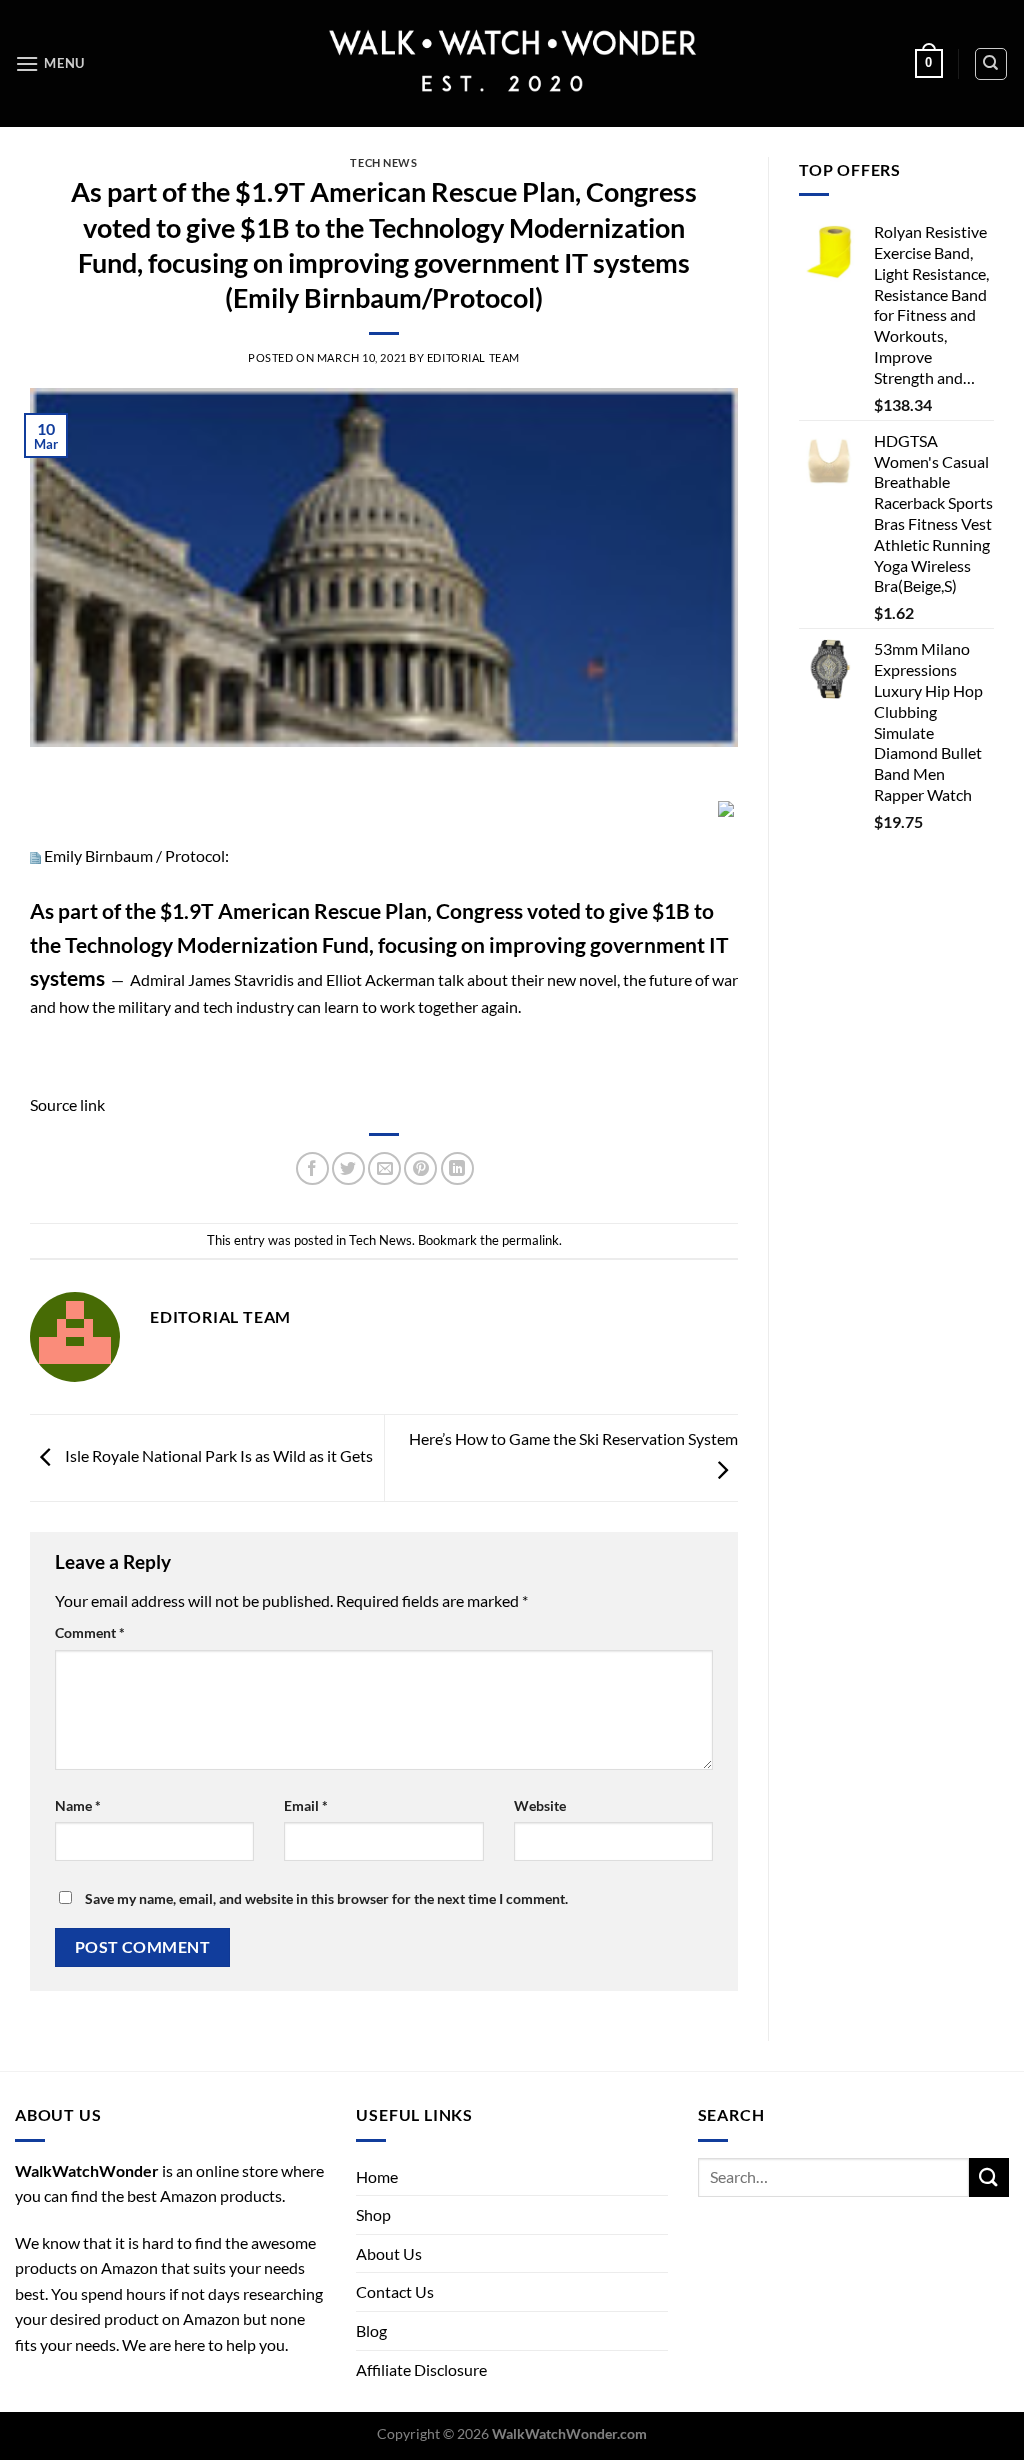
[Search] (991, 64)
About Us (389, 2253)
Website (540, 1805)
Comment (90, 1632)
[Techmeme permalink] (35, 855)
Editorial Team (473, 357)
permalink (530, 1240)
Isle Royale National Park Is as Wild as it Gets (217, 1455)
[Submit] (989, 2177)
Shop (373, 2214)
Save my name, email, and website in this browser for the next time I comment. (326, 1898)
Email (306, 1805)
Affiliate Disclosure (421, 2369)
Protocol (195, 855)
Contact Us (395, 2291)
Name (78, 1805)
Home (377, 2176)
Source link (67, 1104)
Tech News (383, 162)
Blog (371, 2330)
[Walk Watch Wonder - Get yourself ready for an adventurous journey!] (512, 63)
